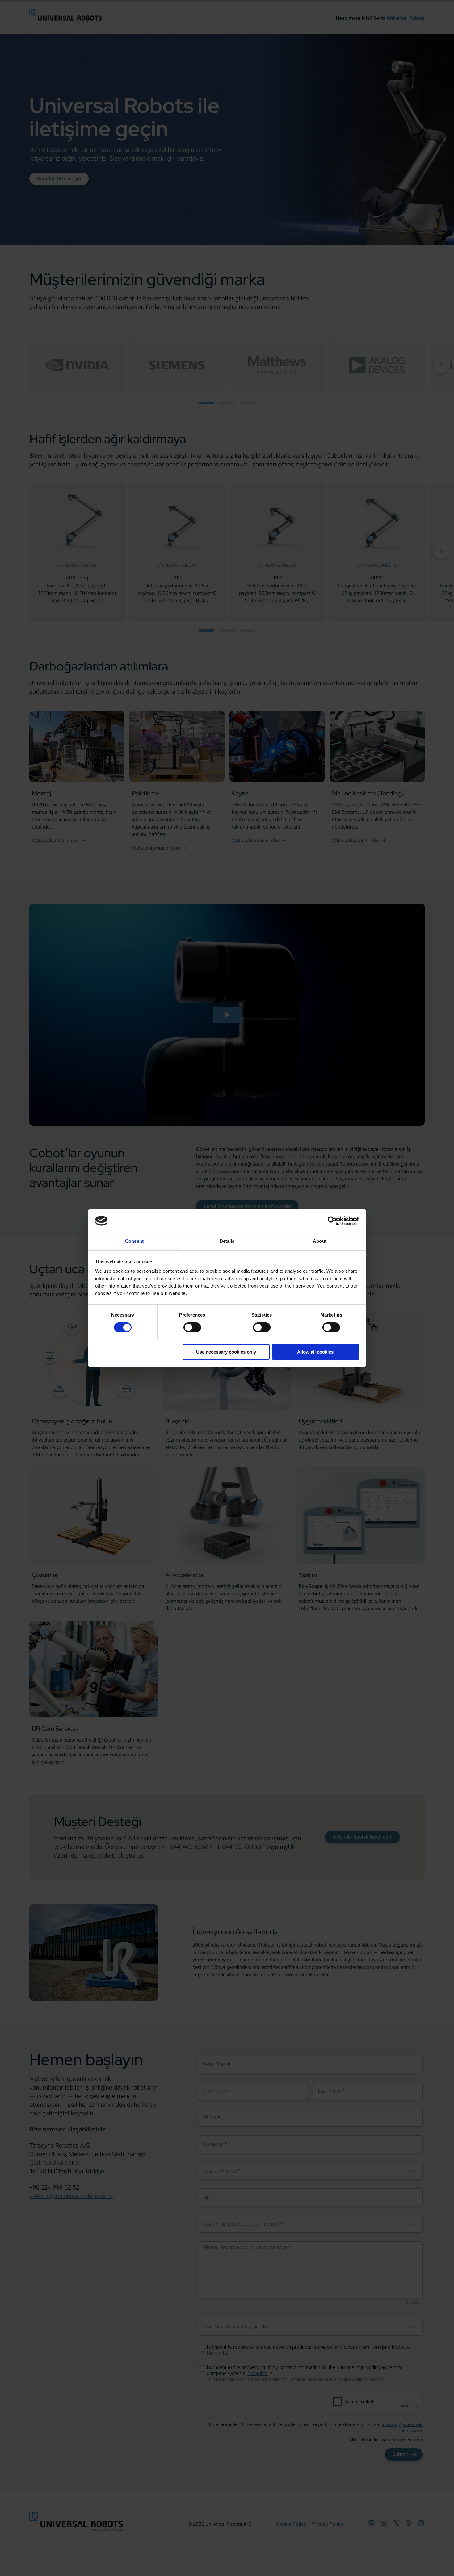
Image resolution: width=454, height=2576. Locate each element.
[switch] (192, 1327)
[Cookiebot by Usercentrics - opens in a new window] (332, 1221)
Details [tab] (227, 1241)
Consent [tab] (134, 1241)
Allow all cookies (315, 1352)
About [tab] (320, 1241)
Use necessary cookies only (226, 1352)
